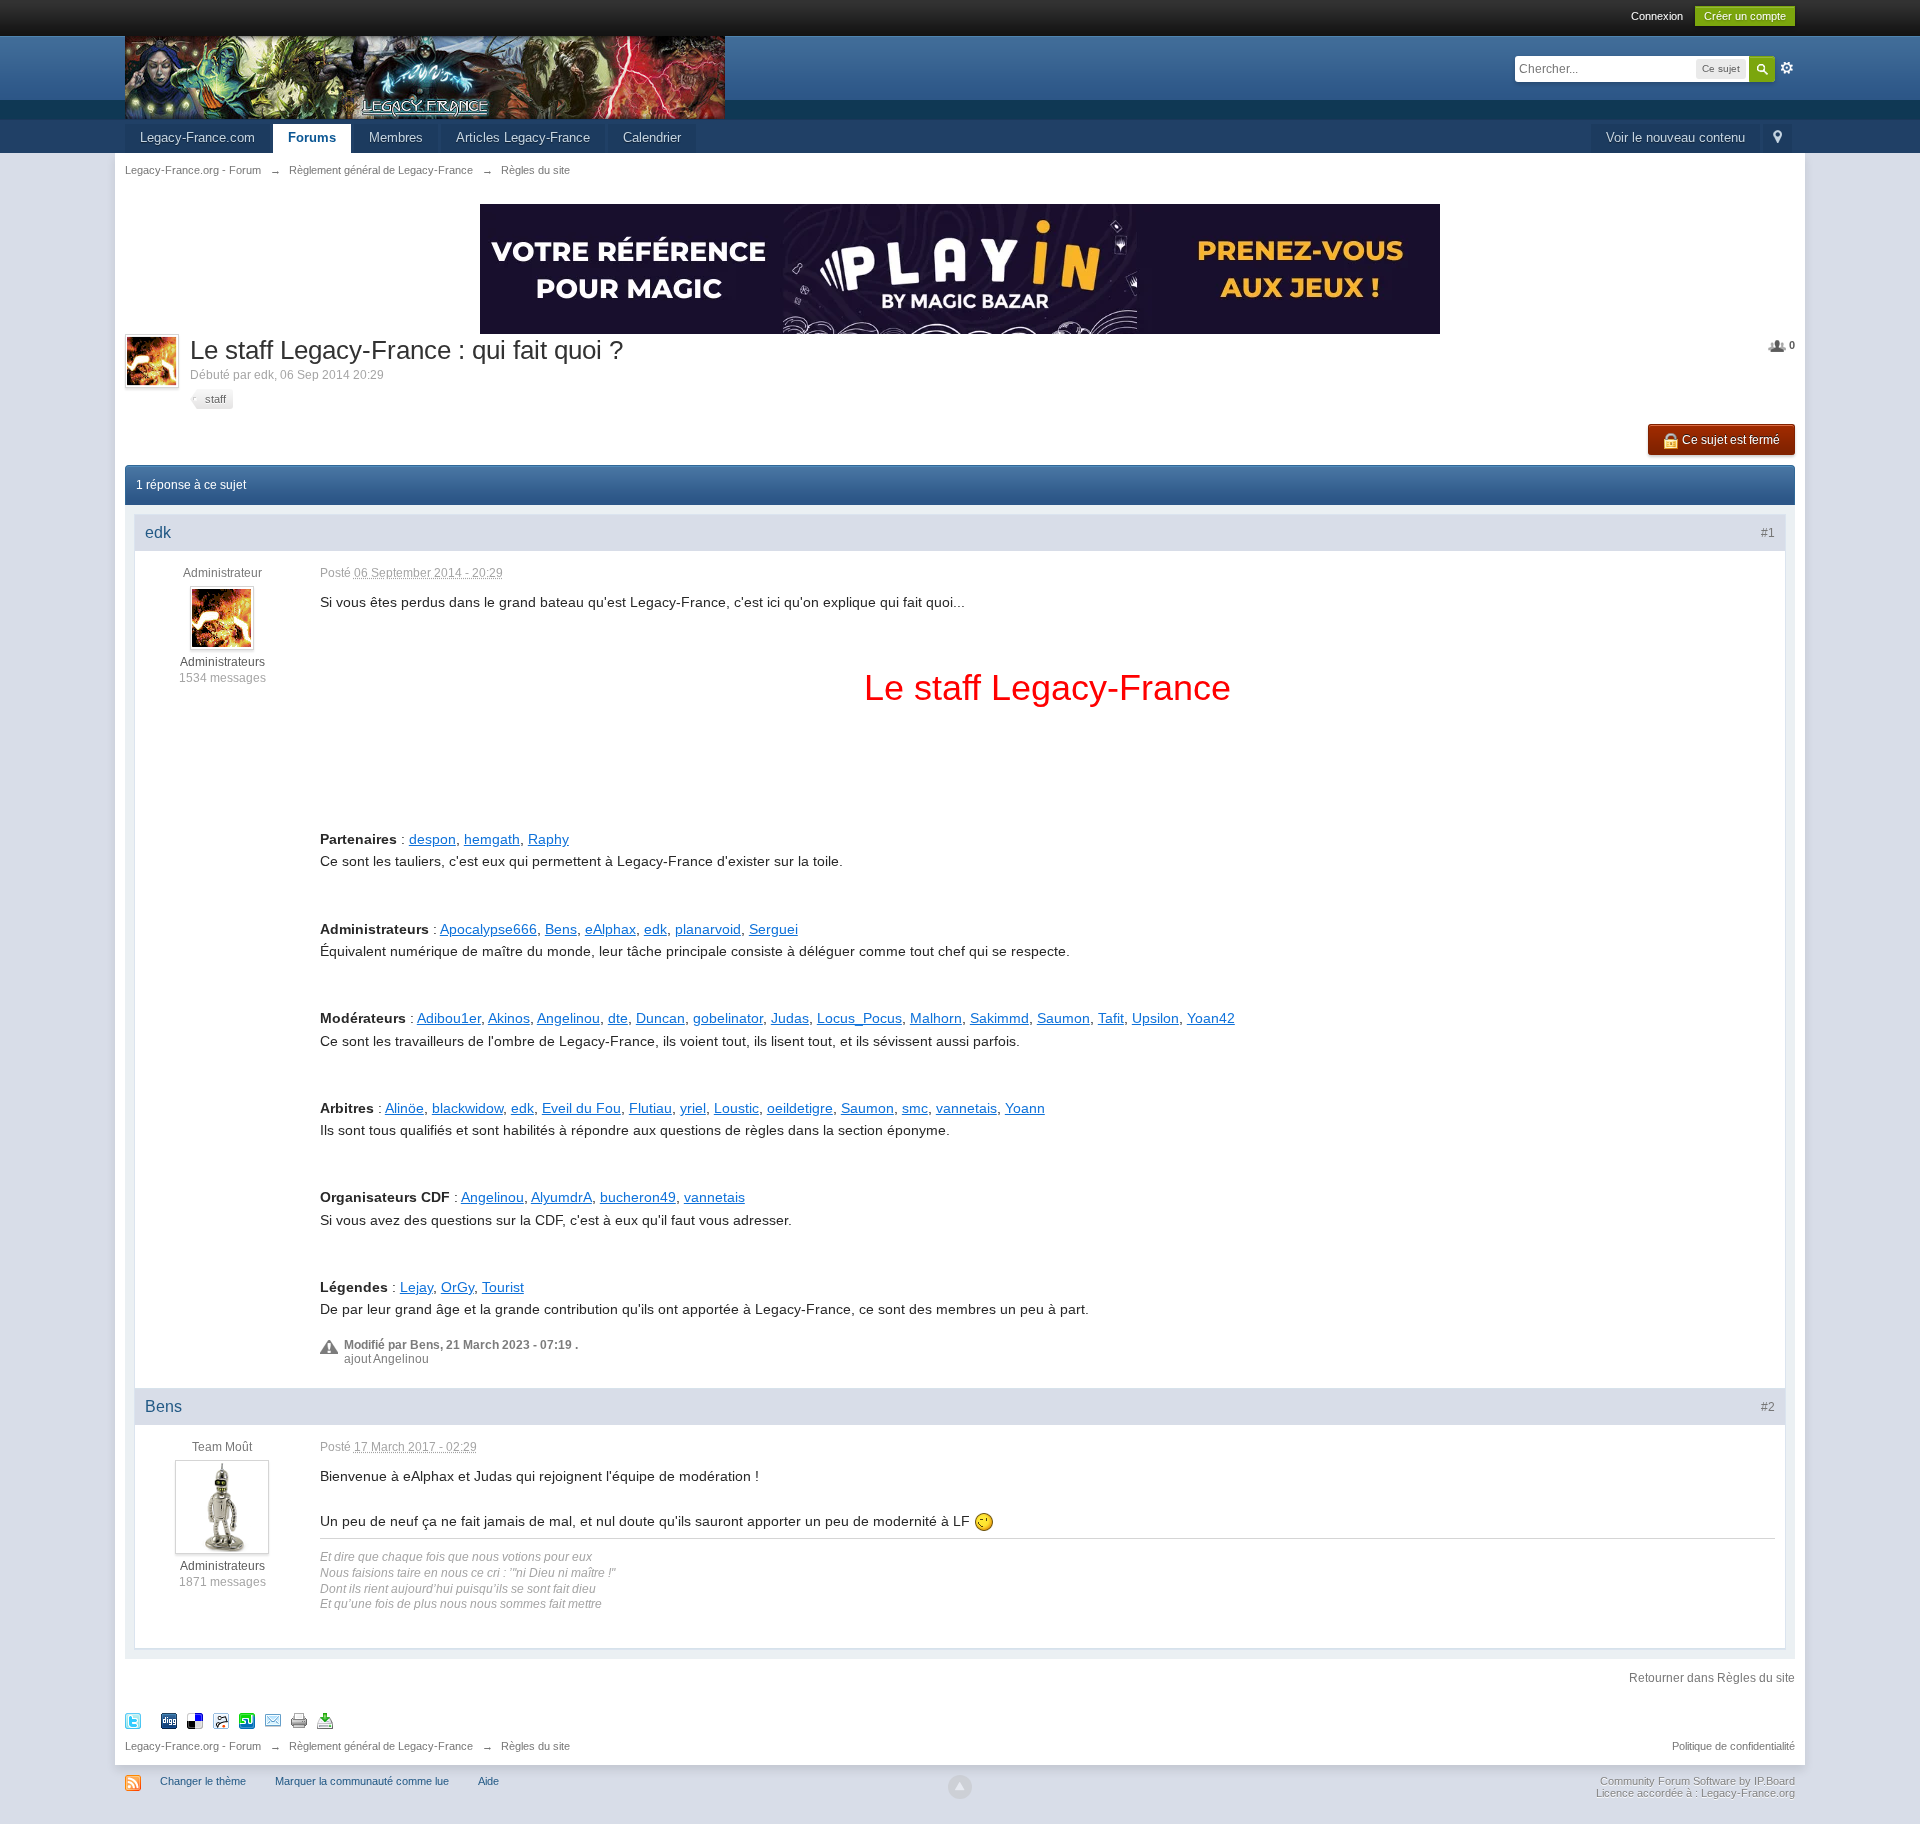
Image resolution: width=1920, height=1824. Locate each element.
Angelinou (568, 1018)
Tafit (1111, 1018)
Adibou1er (449, 1018)
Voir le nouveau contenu (1675, 137)
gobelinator (728, 1018)
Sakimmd (999, 1018)
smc (915, 1108)
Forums (312, 137)
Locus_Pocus (859, 1018)
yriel (693, 1108)
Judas (790, 1018)
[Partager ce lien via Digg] (169, 1719)
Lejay (416, 1287)
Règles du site (535, 1746)
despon (432, 839)
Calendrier (652, 137)
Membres (396, 137)
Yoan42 (1211, 1018)
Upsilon (1155, 1018)
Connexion (1657, 16)
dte (618, 1018)
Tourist (503, 1287)
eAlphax (610, 929)
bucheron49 (638, 1197)
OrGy (457, 1287)
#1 (1768, 533)
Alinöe (404, 1108)
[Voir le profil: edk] (222, 618)
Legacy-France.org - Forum (193, 1746)
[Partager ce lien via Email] (273, 1719)
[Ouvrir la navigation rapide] (1777, 138)
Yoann (1025, 1108)
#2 (1768, 1407)
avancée (1787, 68)
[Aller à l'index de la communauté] (425, 76)
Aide (488, 1781)
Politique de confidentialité (1733, 1746)
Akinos (509, 1018)
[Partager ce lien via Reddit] (221, 1719)
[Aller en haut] (960, 1787)
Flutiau (650, 1108)
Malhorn (936, 1018)
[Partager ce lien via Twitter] (133, 1719)
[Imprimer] (299, 1719)
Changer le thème (203, 1781)
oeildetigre (800, 1108)
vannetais (966, 1108)
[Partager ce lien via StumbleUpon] (247, 1719)
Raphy (548, 839)
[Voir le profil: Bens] (222, 1506)
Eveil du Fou (581, 1108)
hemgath (492, 839)
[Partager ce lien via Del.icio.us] (195, 1719)
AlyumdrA (561, 1197)
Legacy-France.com (197, 137)
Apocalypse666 (488, 929)
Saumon (1063, 1018)
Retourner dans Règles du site (1712, 1678)
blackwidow (467, 1108)
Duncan (660, 1018)
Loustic (736, 1108)
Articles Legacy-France (523, 137)
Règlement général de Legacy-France (381, 1746)
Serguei (773, 929)
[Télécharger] (325, 1719)
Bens (561, 929)
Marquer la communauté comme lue (362, 1781)
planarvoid (708, 929)
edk (655, 929)
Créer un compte (1745, 16)
